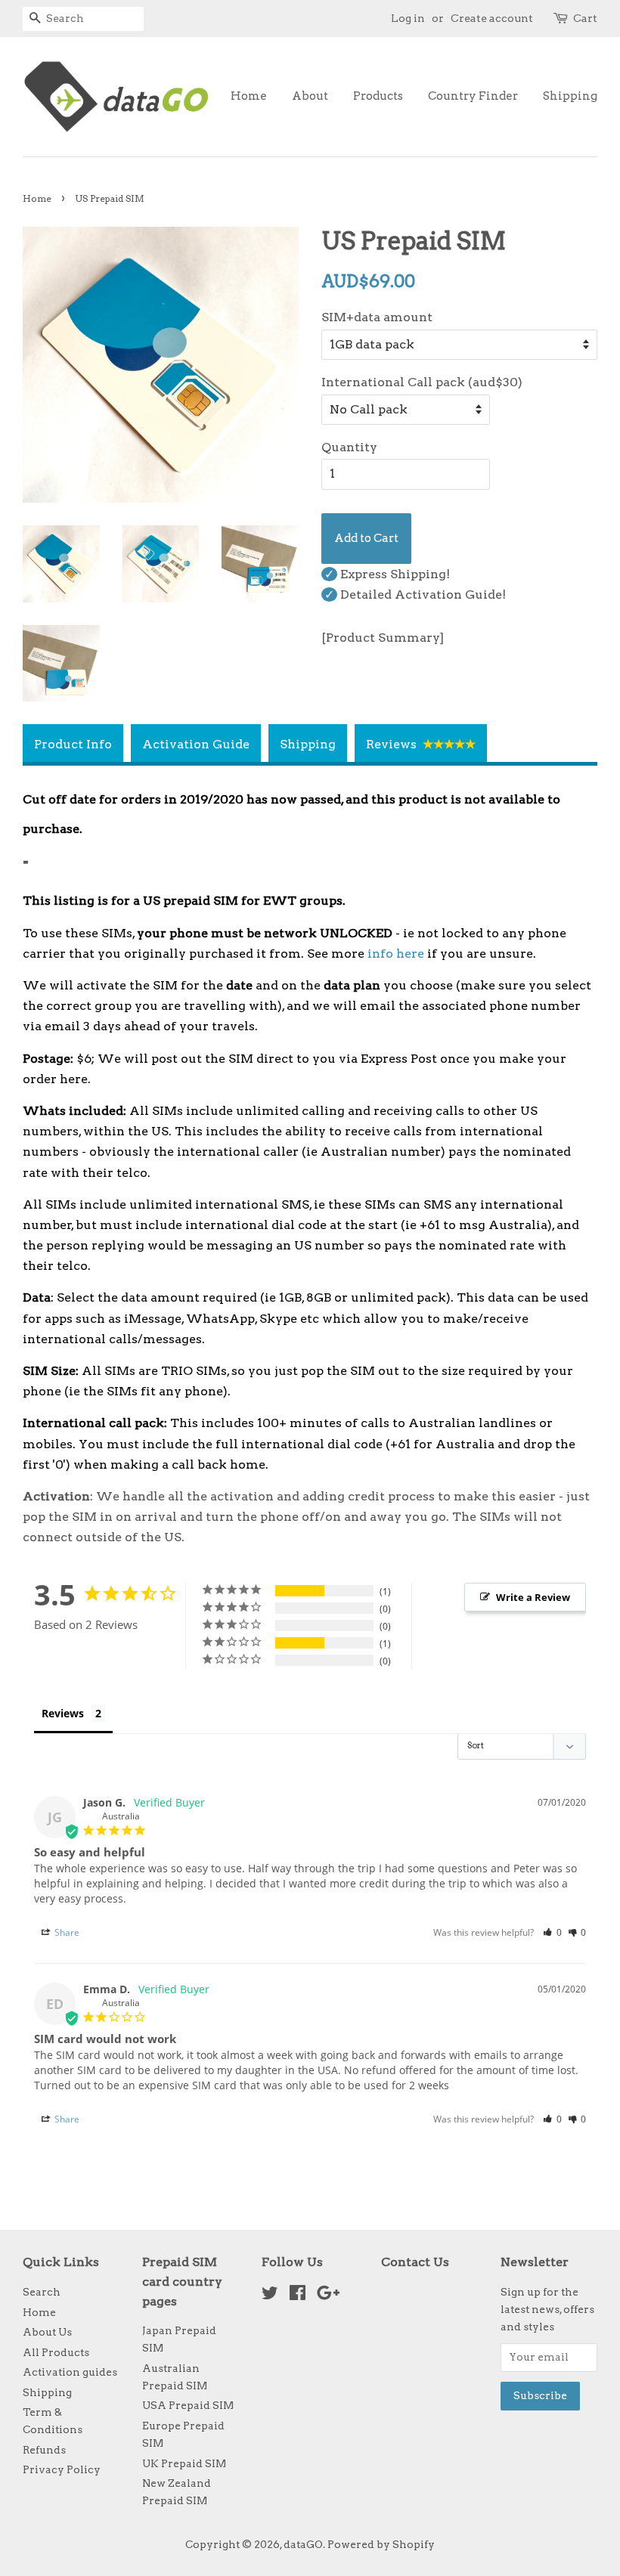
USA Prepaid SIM (188, 2405)
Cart (585, 18)
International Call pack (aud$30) (422, 382)
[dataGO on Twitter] (270, 2296)
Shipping (570, 96)
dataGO (303, 2544)
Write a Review (533, 1597)
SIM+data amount (377, 317)
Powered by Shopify (381, 2544)
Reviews (63, 1713)
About (310, 96)
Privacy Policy (62, 2469)
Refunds (44, 2450)
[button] (552, 1932)
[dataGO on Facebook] (298, 2296)
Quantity (349, 447)
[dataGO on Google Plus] (328, 2296)
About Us (47, 2332)
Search (42, 2292)
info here (396, 954)
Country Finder (473, 96)
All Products (56, 2352)
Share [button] (66, 1932)
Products (378, 96)
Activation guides (70, 2372)
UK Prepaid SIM (184, 2463)
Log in (408, 18)
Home (249, 96)
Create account (492, 18)
